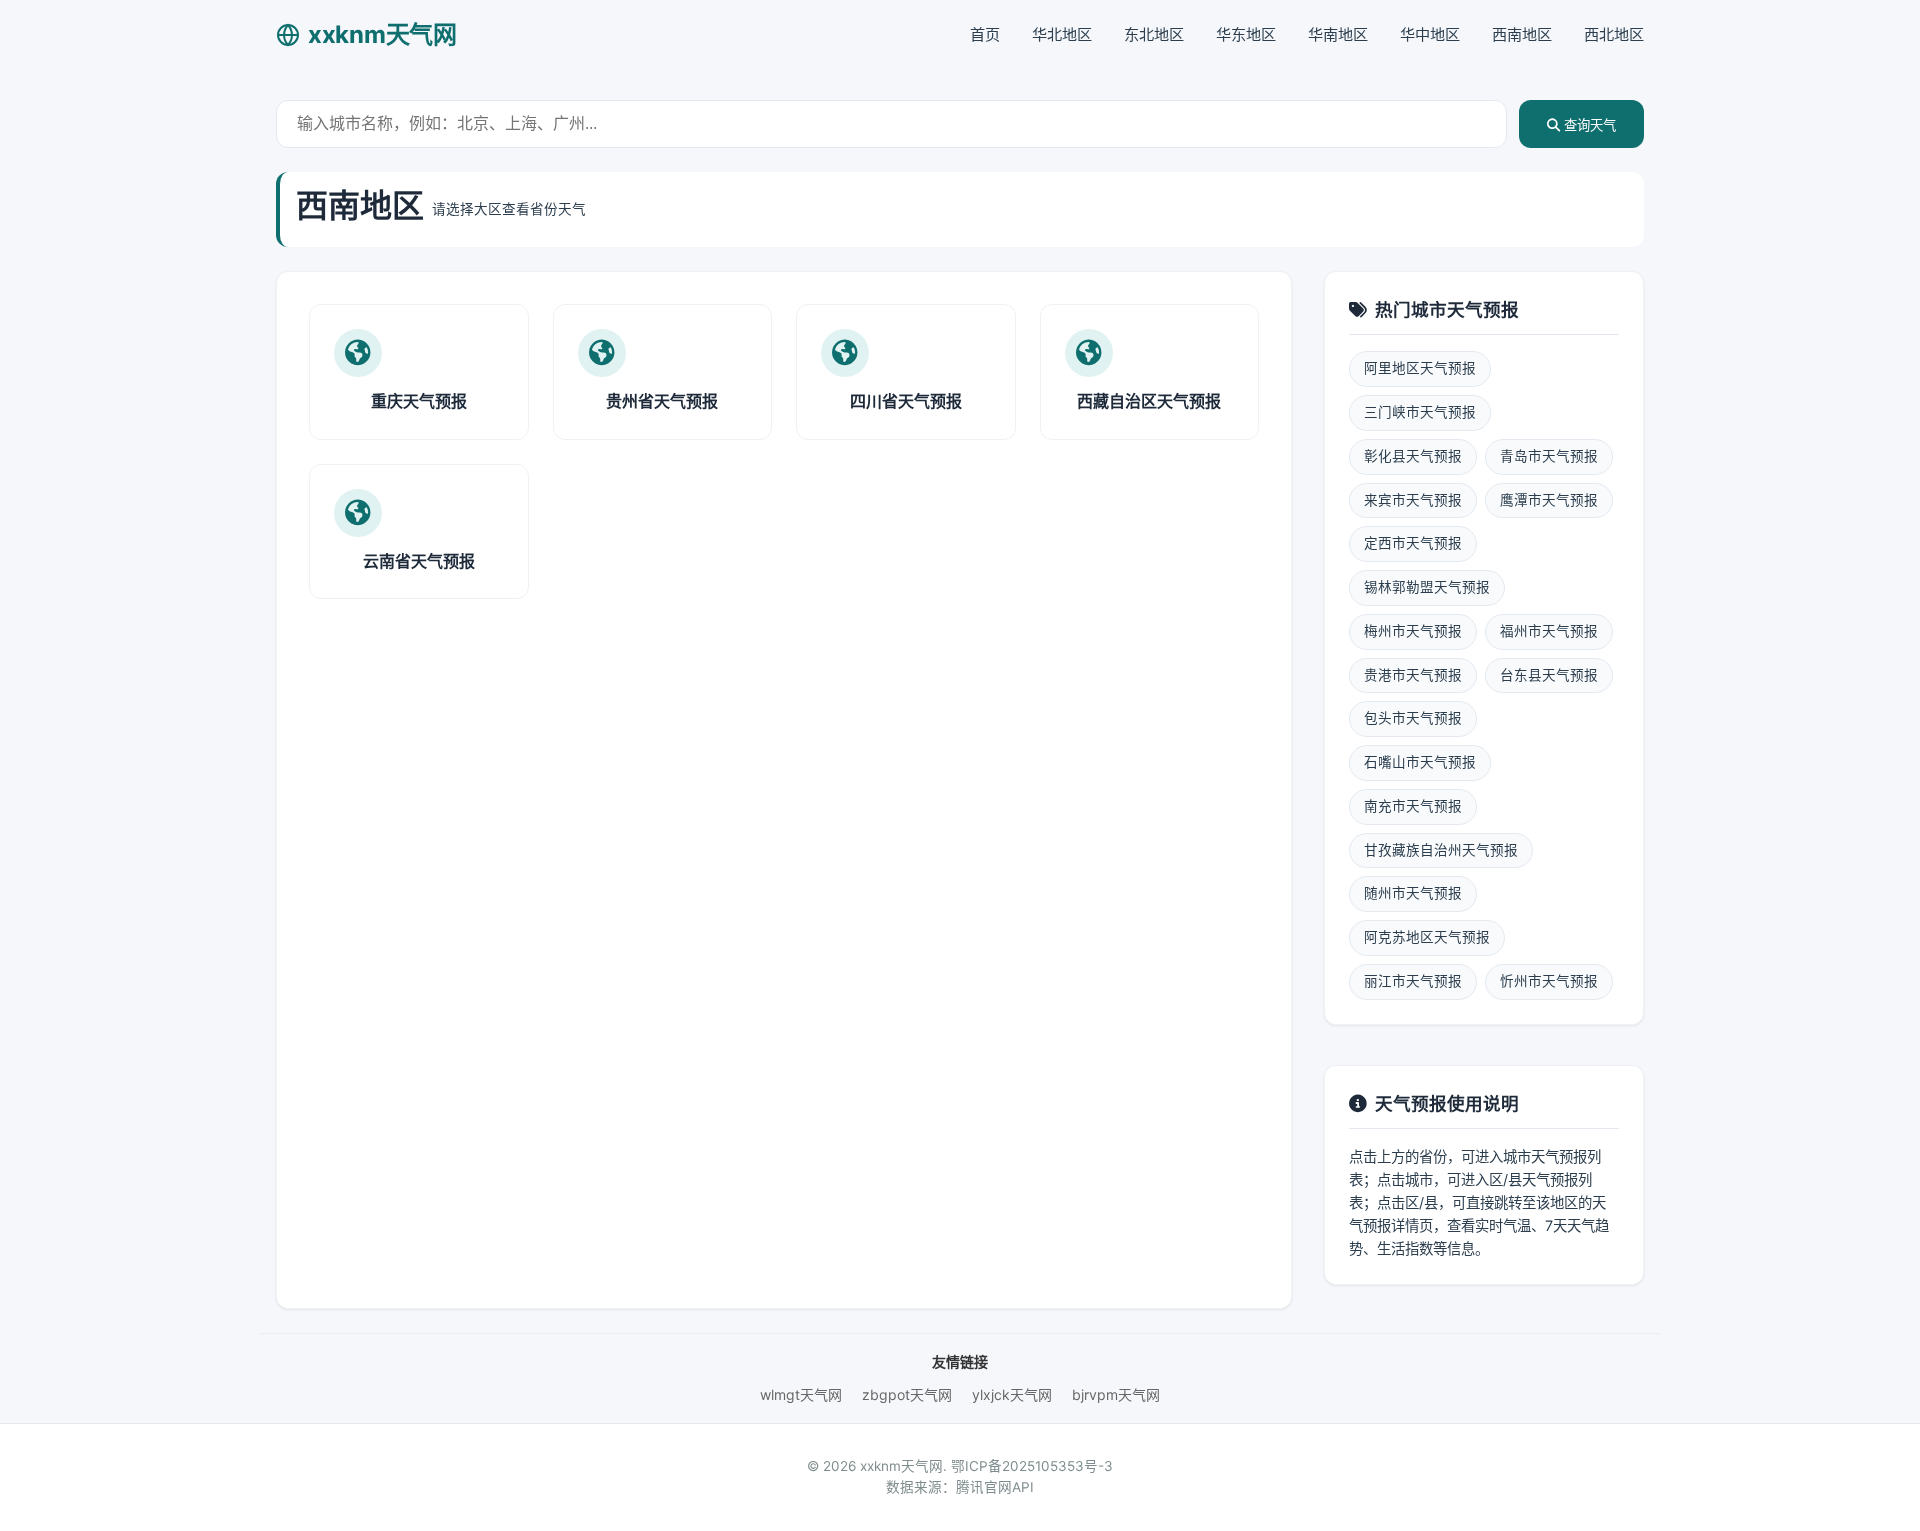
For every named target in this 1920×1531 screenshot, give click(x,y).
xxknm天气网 (382, 34)
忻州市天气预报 (1549, 981)
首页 (985, 34)
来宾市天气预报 (1413, 500)
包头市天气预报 (1413, 718)
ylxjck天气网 (1012, 1394)
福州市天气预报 (1549, 631)
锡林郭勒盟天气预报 (1427, 587)
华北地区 (1062, 34)
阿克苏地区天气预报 (1427, 937)
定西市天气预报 (1413, 543)
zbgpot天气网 (907, 1394)
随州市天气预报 (1413, 893)
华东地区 (1246, 34)
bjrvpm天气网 (1116, 1394)
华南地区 (1338, 34)
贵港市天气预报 (1413, 675)
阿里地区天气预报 (1420, 368)
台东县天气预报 (1549, 675)
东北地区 (1154, 34)
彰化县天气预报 (1413, 456)
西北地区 (1614, 34)
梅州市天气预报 (1413, 631)
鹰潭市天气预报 (1549, 500)
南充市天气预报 (1413, 806)
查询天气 (1588, 125)
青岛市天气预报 (1549, 456)
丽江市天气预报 (1413, 981)
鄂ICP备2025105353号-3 (1032, 1466)
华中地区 (1430, 34)
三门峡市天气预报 (1420, 412)
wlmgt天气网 (801, 1394)
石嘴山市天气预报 (1420, 762)
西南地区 (1522, 34)
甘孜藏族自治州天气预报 (1441, 850)
